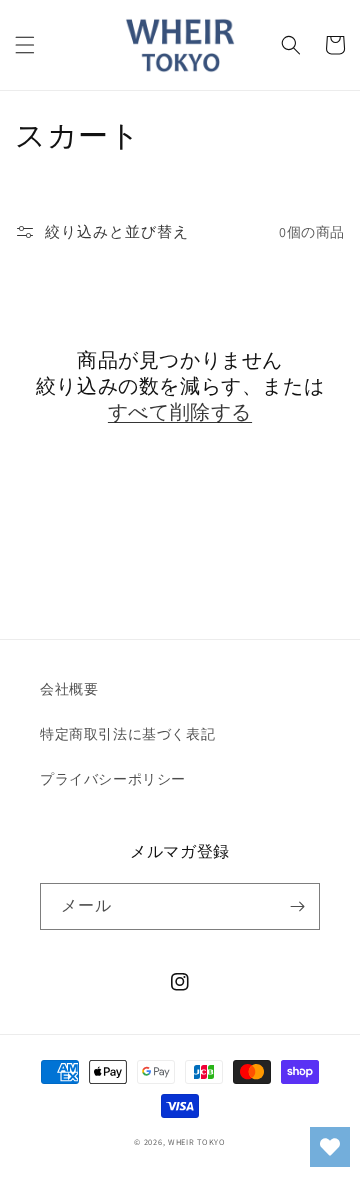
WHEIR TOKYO (197, 1141)
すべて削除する (180, 412)
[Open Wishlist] (330, 1147)
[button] (25, 45)
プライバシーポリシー (113, 779)
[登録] (297, 906)
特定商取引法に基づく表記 (127, 734)
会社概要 (69, 689)
